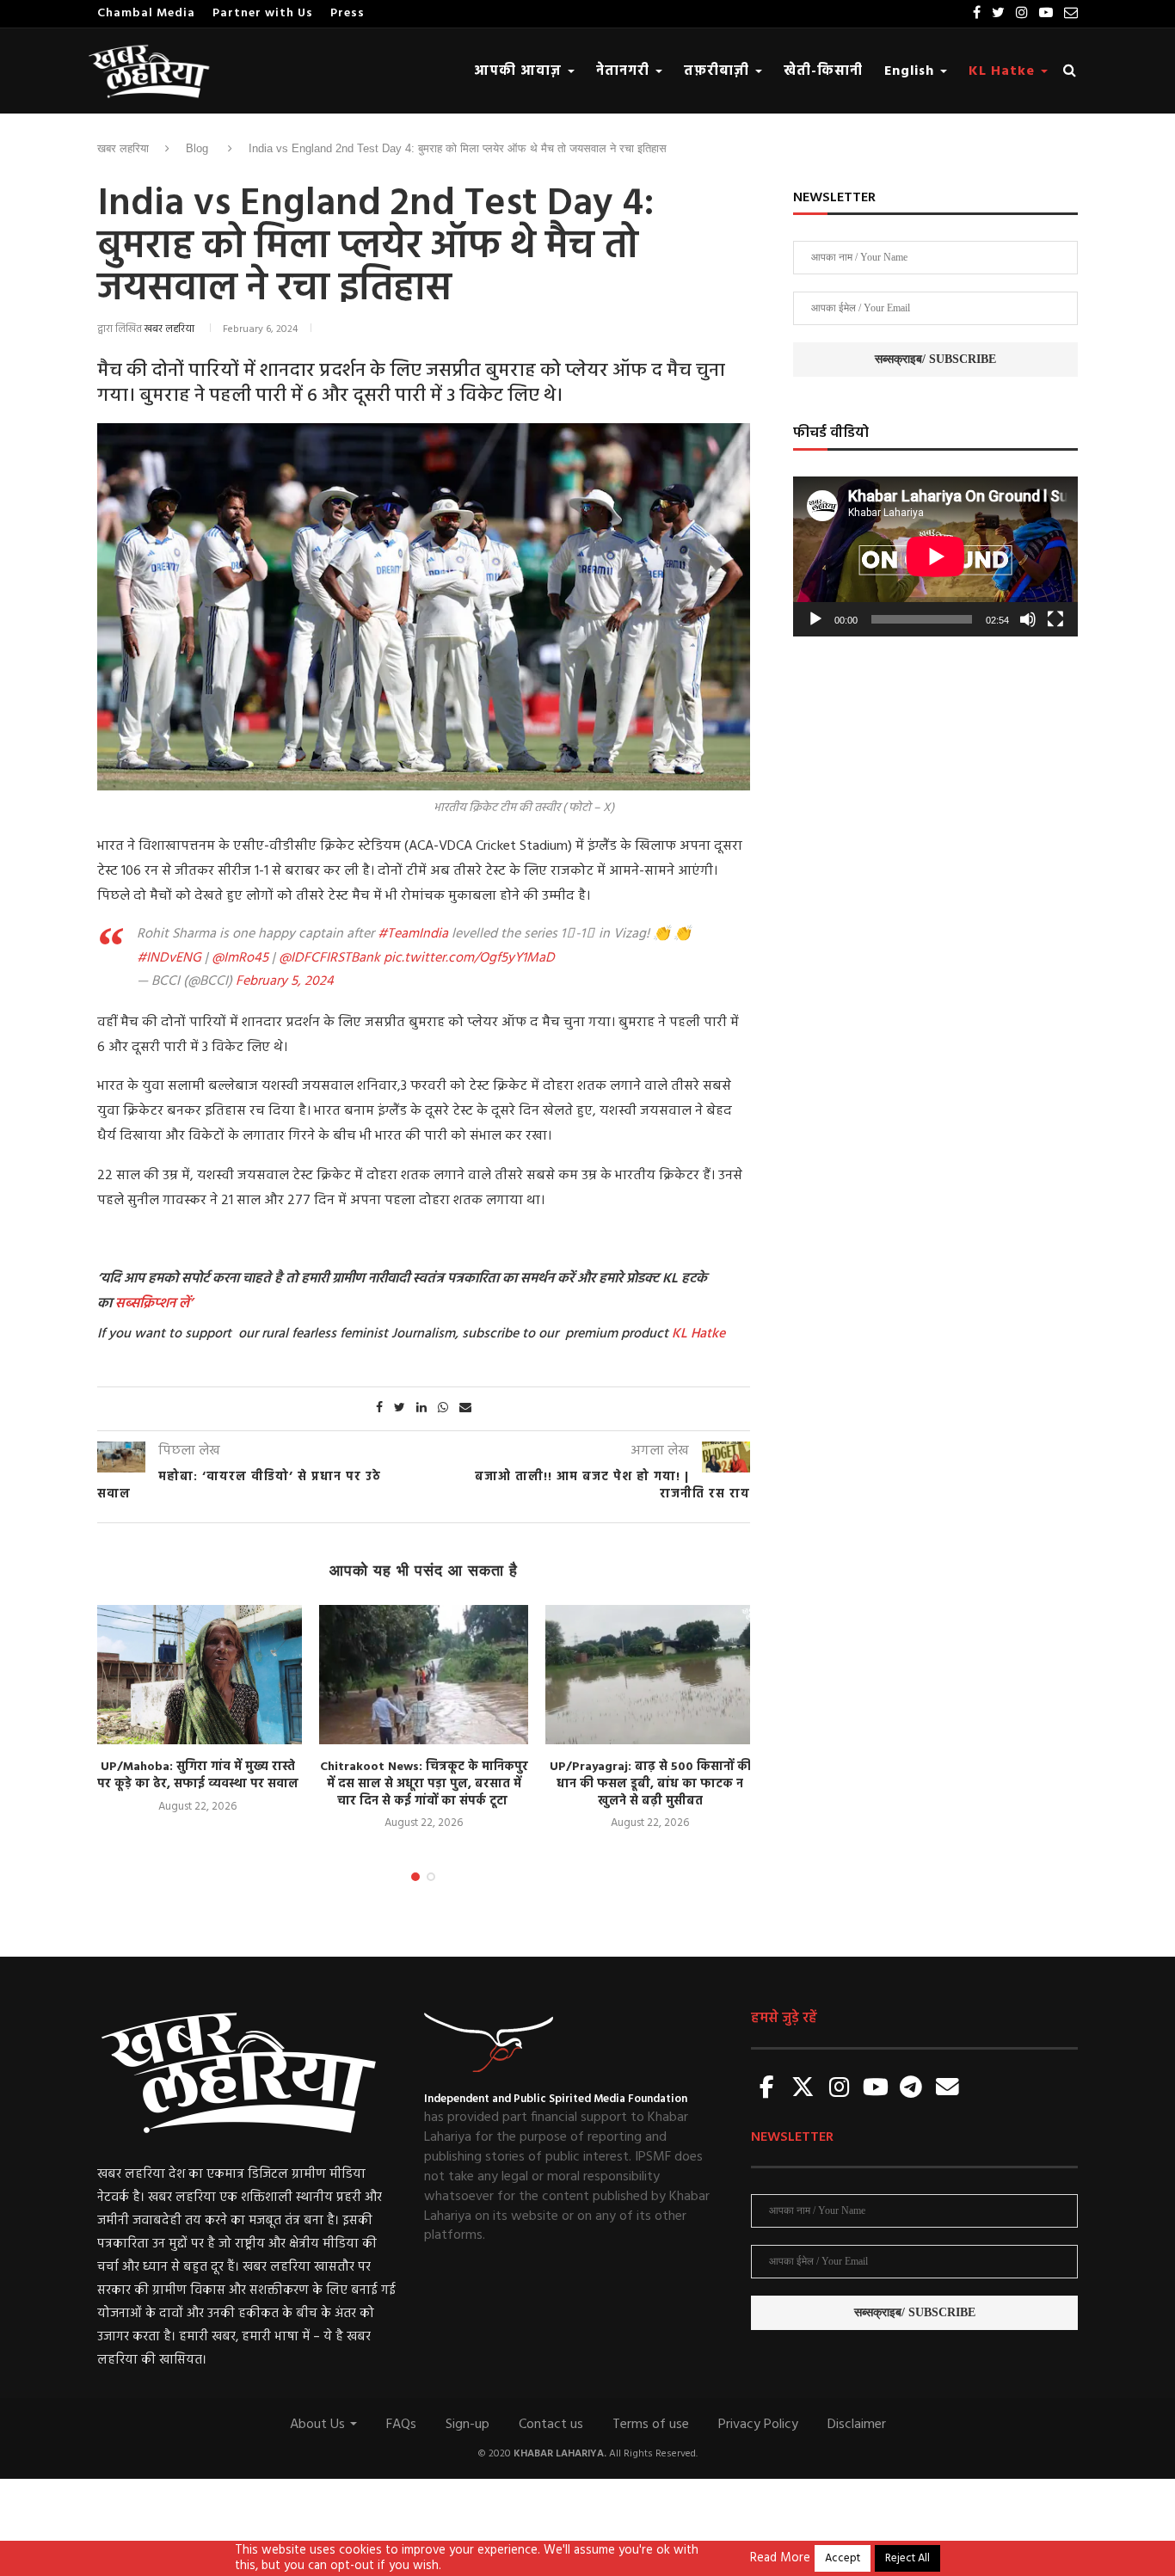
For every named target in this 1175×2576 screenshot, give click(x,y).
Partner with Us (263, 13)
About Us (319, 2425)
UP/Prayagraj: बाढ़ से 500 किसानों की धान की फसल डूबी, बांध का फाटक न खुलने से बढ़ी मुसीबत (650, 1784)
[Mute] (1028, 619)
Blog (197, 148)
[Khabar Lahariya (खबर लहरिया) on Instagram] (840, 2089)
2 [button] (431, 1877)
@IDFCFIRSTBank (329, 958)
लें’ (184, 1304)
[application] (935, 556)
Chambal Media (146, 13)
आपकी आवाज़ (520, 71)
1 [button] (415, 1877)
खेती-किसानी (823, 71)
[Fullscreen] (1055, 619)
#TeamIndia (413, 934)
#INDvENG (169, 958)
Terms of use (651, 2425)
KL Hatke (1004, 71)
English (911, 71)
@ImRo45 (240, 958)
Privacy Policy (758, 2425)
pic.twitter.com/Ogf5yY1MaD (469, 958)
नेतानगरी (625, 71)
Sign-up (468, 2425)
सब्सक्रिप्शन (145, 1304)
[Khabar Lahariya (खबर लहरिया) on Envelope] (947, 2089)
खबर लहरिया (123, 148)
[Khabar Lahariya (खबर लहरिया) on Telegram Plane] (911, 2089)
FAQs (401, 2425)
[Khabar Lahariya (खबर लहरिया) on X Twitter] (803, 2089)
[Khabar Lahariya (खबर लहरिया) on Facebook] (767, 2089)
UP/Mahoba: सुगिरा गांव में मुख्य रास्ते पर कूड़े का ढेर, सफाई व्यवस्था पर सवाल (198, 1776)
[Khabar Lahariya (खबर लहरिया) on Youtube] (876, 2089)
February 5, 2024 (285, 981)
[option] (197, 1710)
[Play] (815, 619)
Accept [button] (843, 2558)
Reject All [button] (907, 2558)
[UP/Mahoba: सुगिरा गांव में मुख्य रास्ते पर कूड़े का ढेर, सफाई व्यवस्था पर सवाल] (197, 1675)
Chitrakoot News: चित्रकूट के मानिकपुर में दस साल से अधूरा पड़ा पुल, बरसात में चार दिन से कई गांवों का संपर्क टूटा (424, 1784)
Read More (780, 2559)
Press (348, 13)
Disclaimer (857, 2425)
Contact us (551, 2425)
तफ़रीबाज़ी (719, 71)
